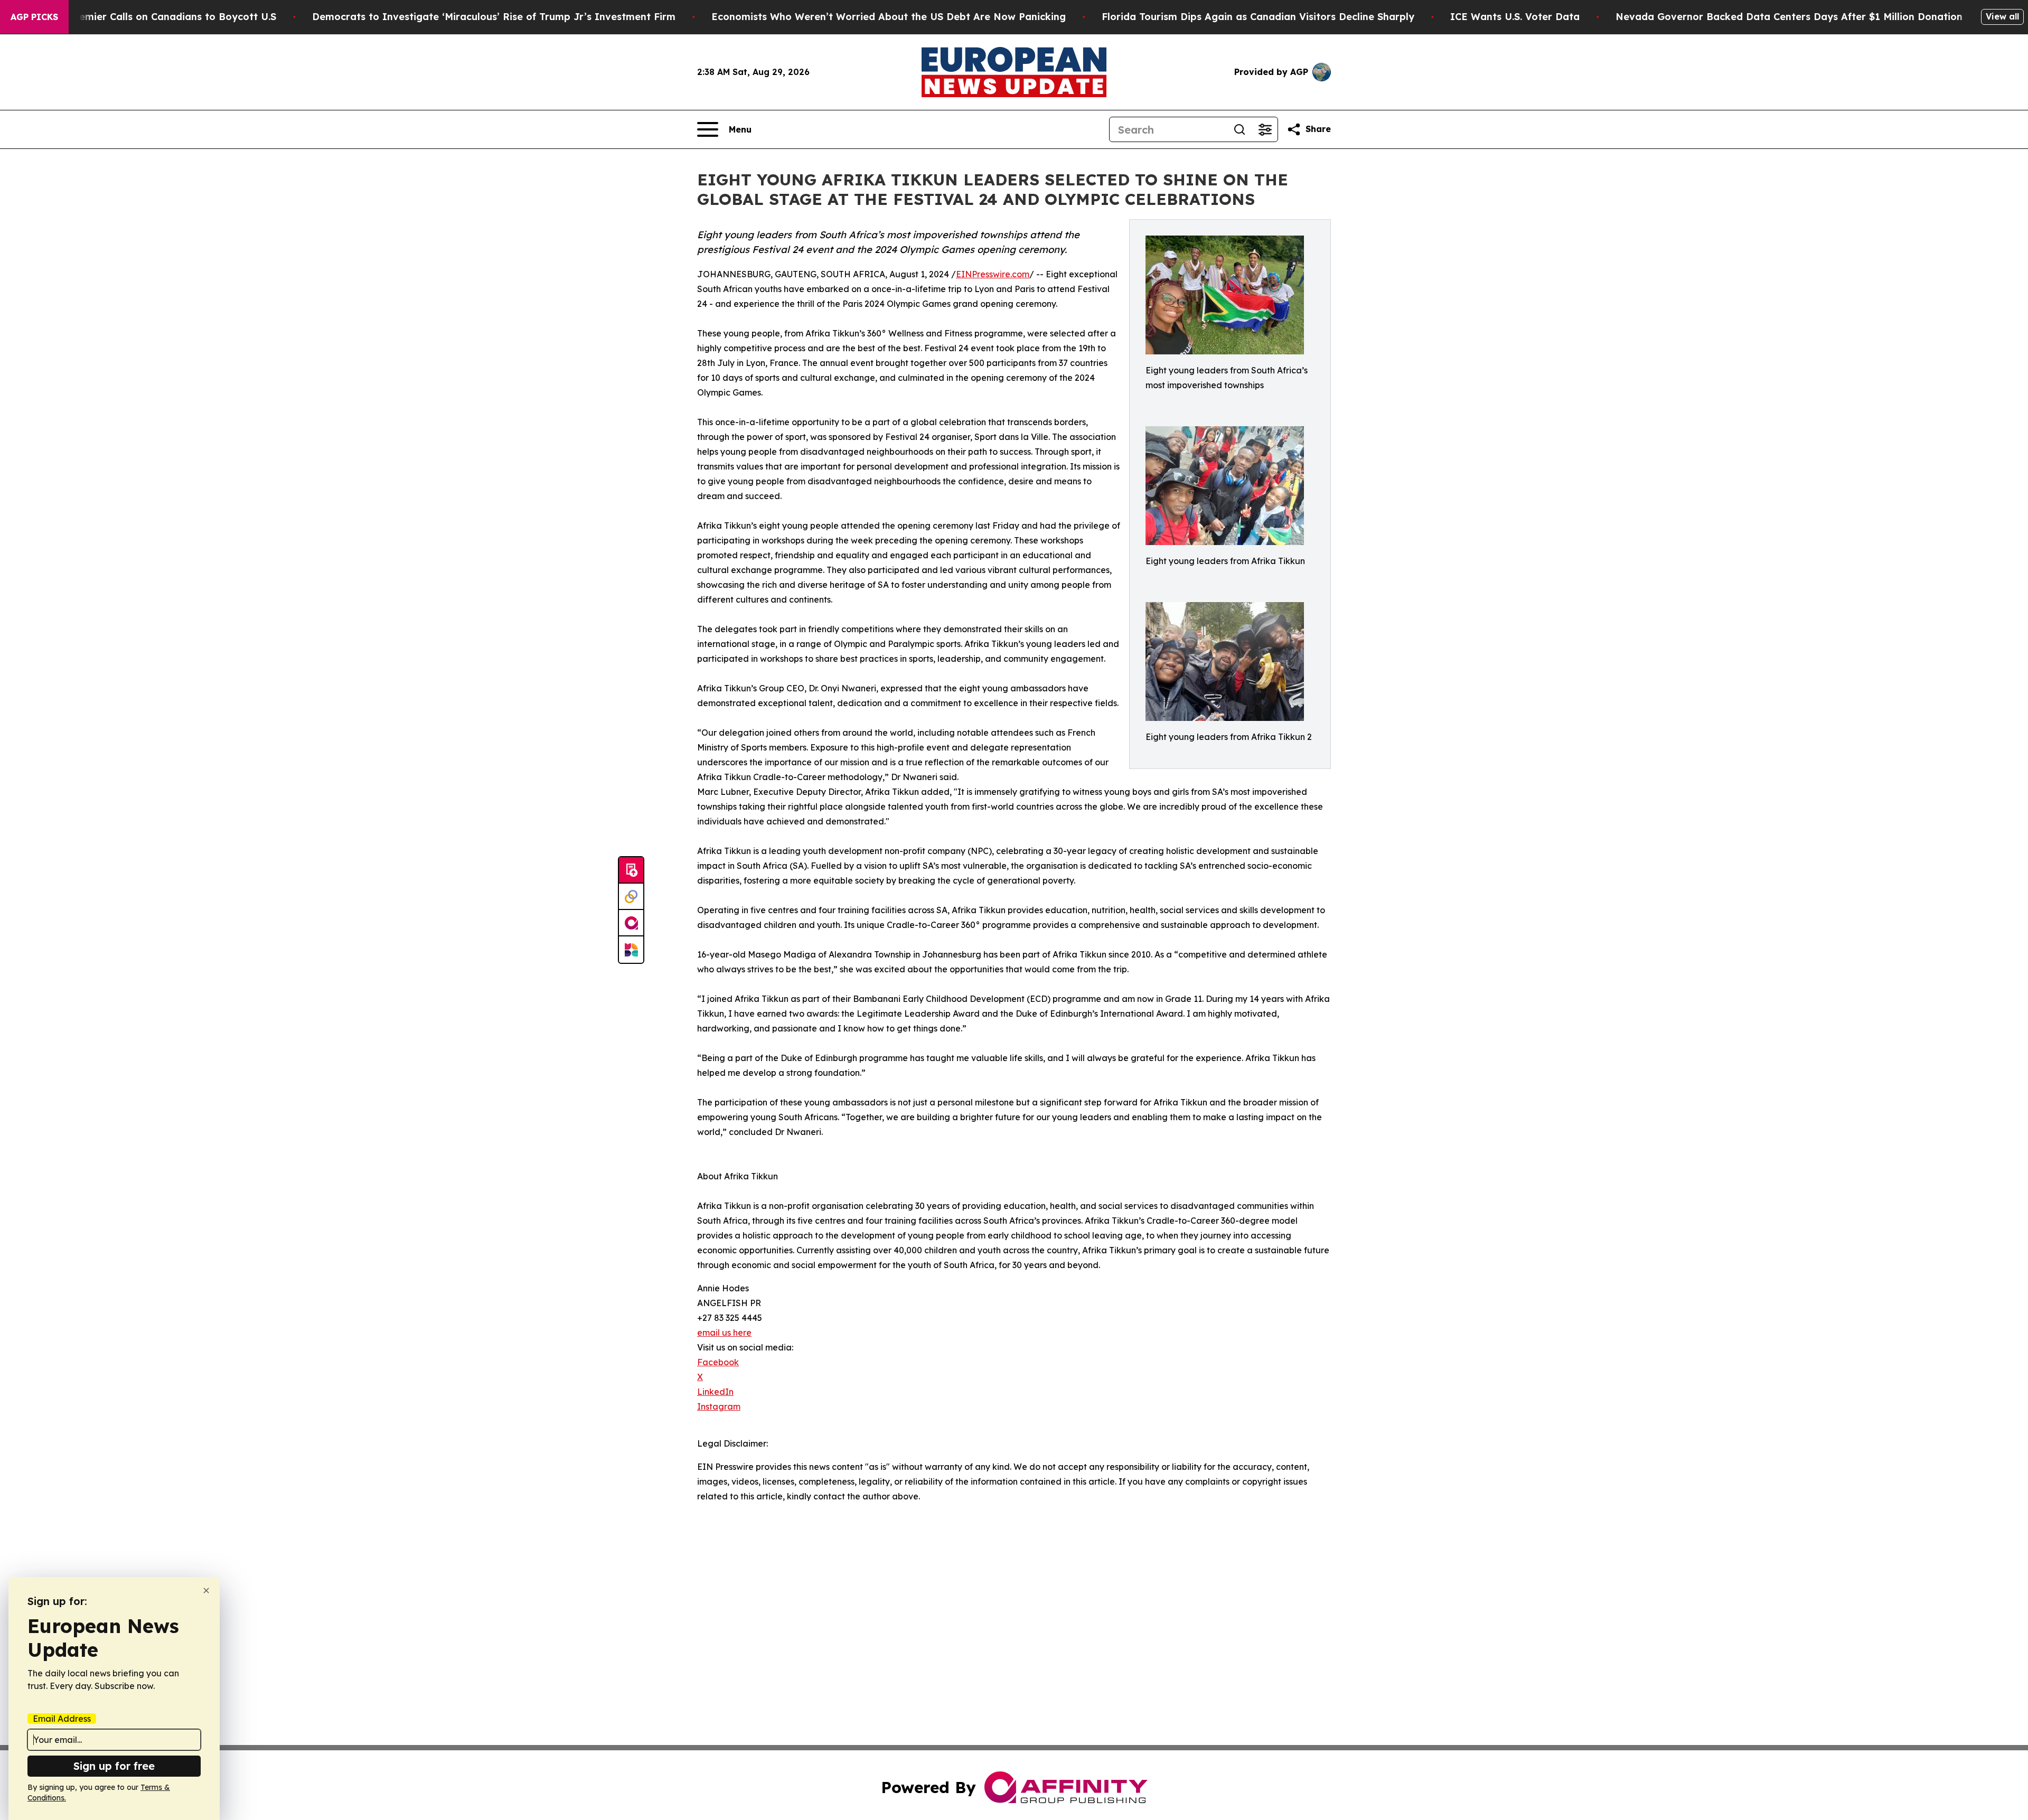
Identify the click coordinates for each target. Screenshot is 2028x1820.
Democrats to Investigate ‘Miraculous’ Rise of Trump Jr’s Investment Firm (494, 17)
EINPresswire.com (993, 274)
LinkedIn (715, 1392)
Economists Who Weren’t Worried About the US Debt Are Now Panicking (889, 17)
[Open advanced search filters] (1265, 129)
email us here (724, 1333)
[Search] (1240, 129)
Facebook (718, 1362)
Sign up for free (114, 1766)
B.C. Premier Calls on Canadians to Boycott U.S (162, 17)
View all (2002, 16)
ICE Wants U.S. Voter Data (1515, 17)
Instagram (719, 1406)
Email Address (62, 1719)
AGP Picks (34, 17)
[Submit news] (631, 870)
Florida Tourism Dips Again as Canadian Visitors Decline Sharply (1258, 17)
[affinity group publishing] (631, 923)
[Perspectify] (631, 897)
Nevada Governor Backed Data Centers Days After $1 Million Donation (1789, 17)
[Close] (206, 1591)
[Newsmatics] (631, 950)
